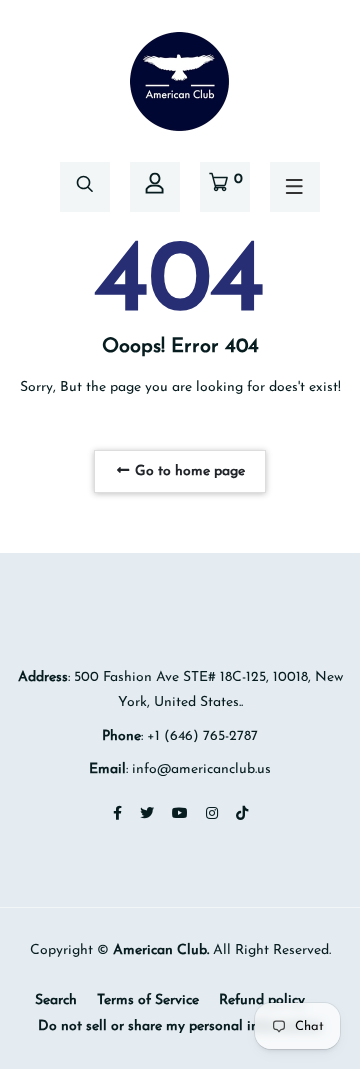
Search (56, 1000)
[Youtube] (180, 814)
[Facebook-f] (117, 814)
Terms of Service (148, 1000)
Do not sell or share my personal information (180, 1026)
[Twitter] (147, 814)
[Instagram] (212, 814)
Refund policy (262, 1000)
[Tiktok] (242, 814)
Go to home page (188, 471)
